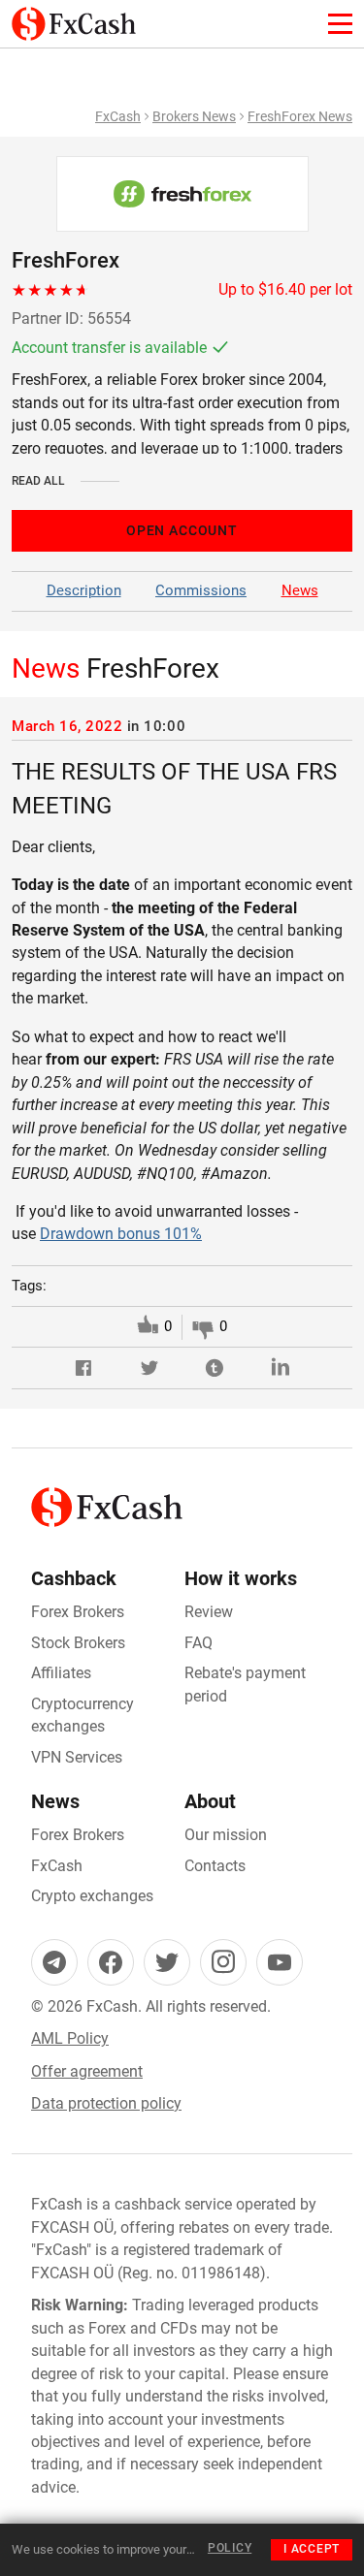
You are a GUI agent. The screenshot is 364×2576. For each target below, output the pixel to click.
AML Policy (70, 2038)
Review (209, 1612)
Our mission (226, 1835)
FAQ (199, 1643)
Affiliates (61, 1673)
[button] (83, 1368)
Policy (230, 2548)
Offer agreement (87, 2071)
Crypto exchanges (92, 1896)
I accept (312, 2549)
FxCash (118, 116)
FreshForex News (300, 116)
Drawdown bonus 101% (121, 1234)
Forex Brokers (78, 1612)
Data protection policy (106, 2103)
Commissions (201, 590)
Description (84, 590)
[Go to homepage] (74, 18)
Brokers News (194, 116)
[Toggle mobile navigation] (340, 24)
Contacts (215, 1866)
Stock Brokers (78, 1643)
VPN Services (77, 1757)
